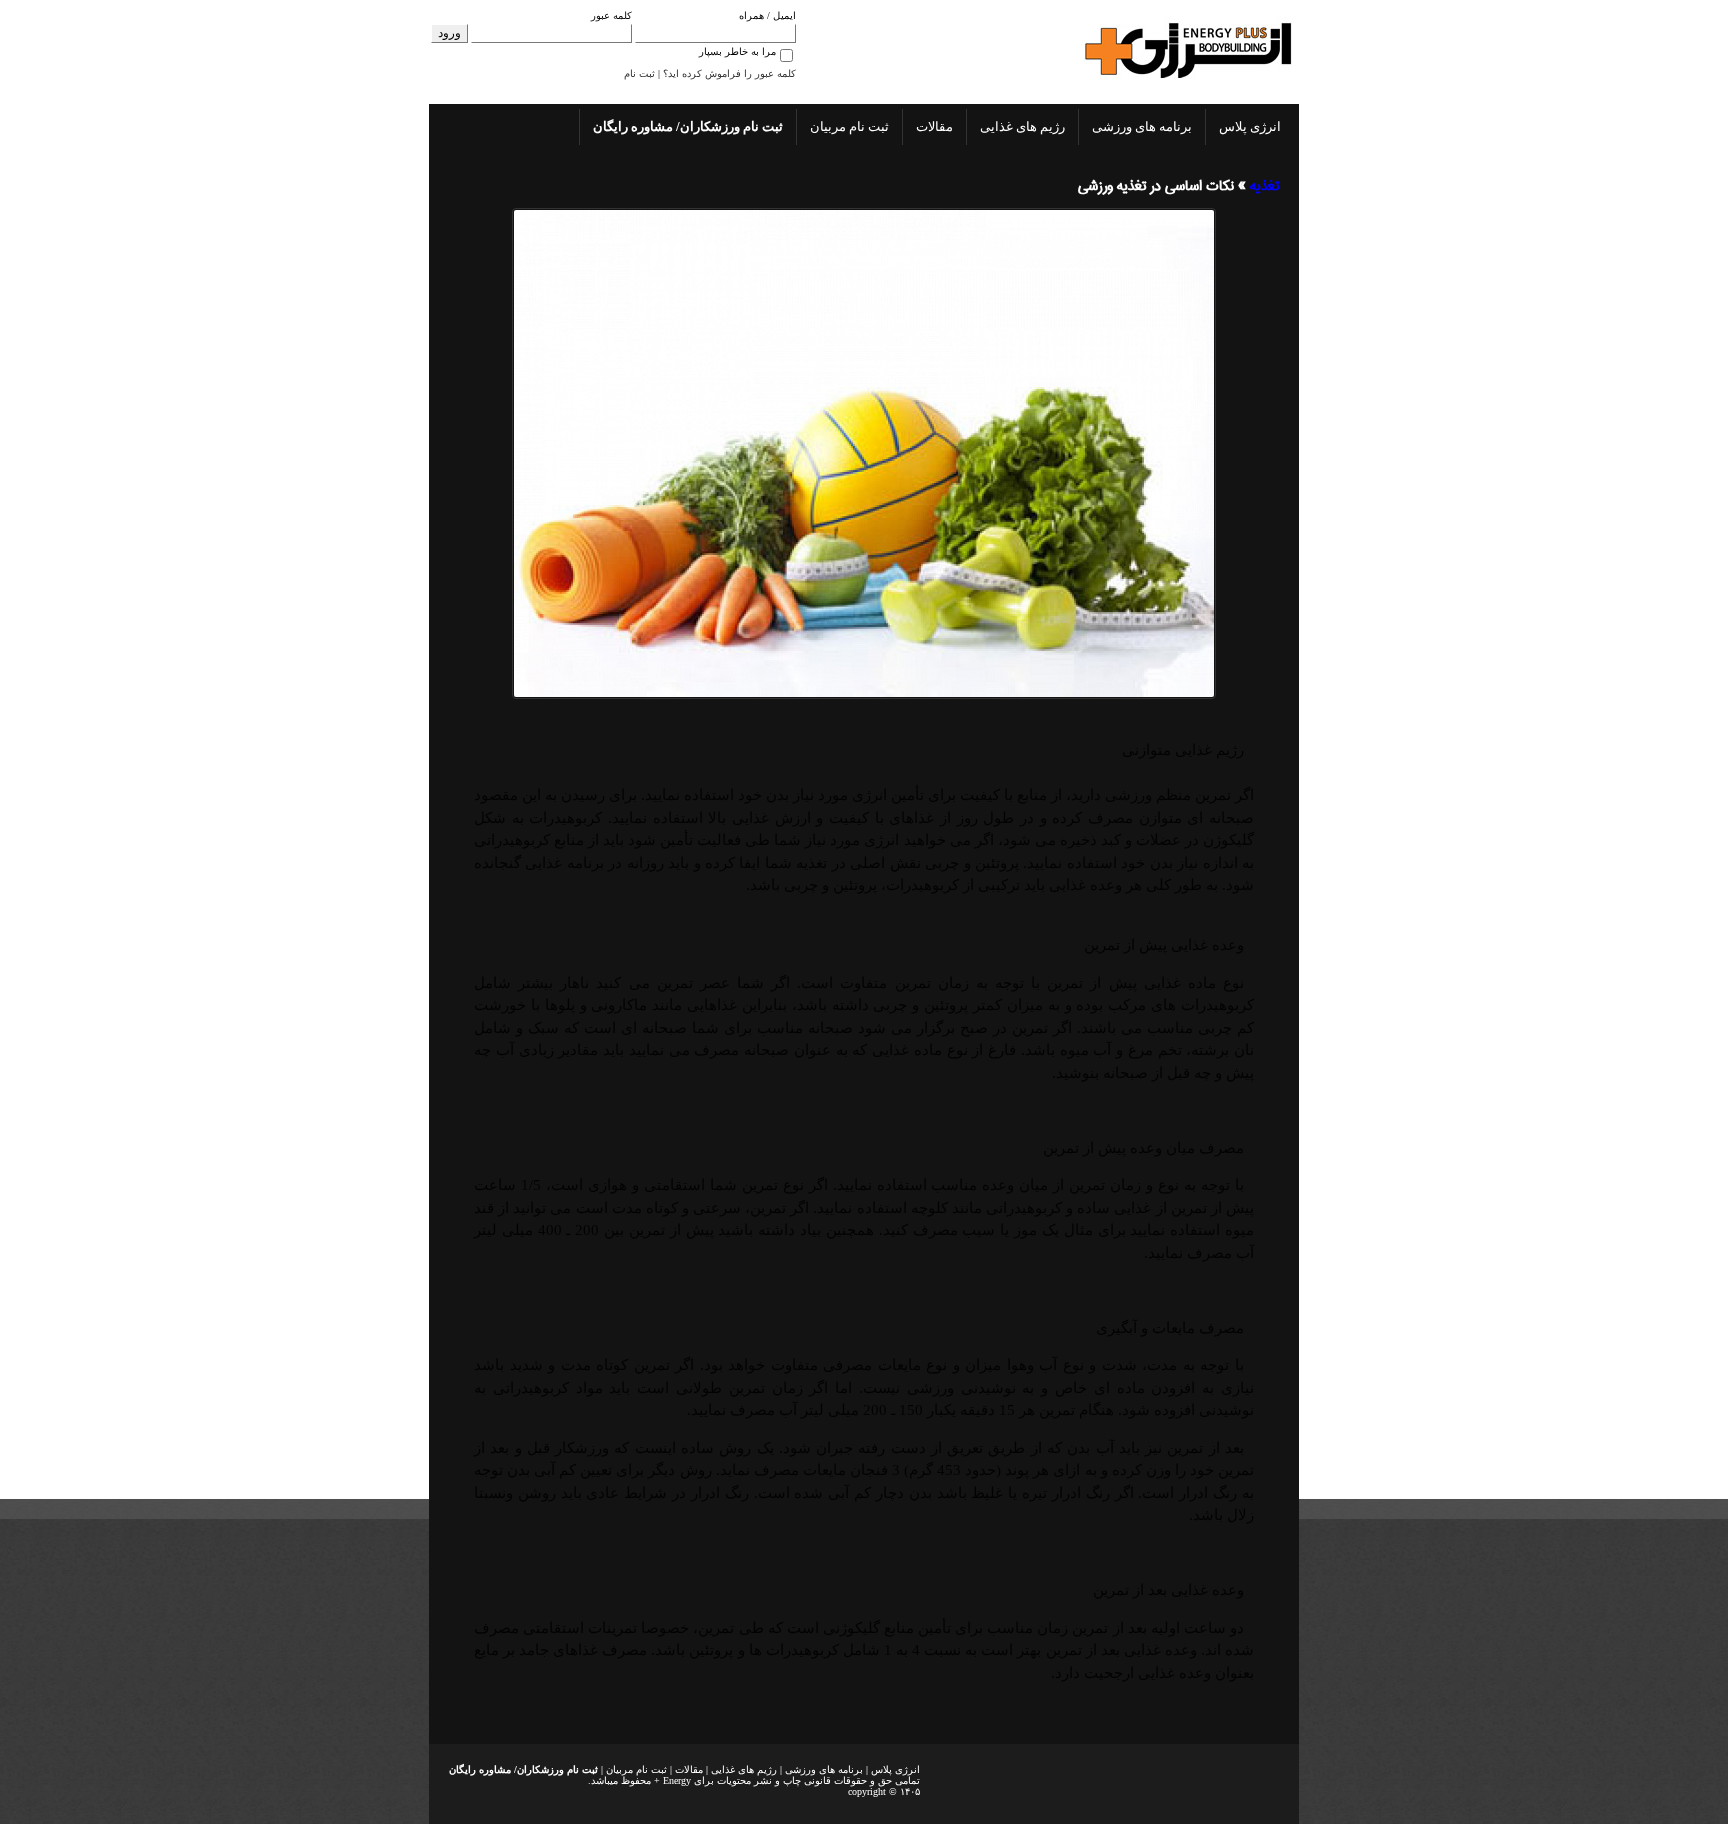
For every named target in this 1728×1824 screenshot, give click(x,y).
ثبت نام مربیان (849, 126)
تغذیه (1264, 186)
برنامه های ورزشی (1142, 126)
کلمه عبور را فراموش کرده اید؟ (729, 73)
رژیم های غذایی (1022, 126)
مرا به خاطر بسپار (737, 51)
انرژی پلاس (1250, 126)
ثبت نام (639, 73)
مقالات (934, 126)
